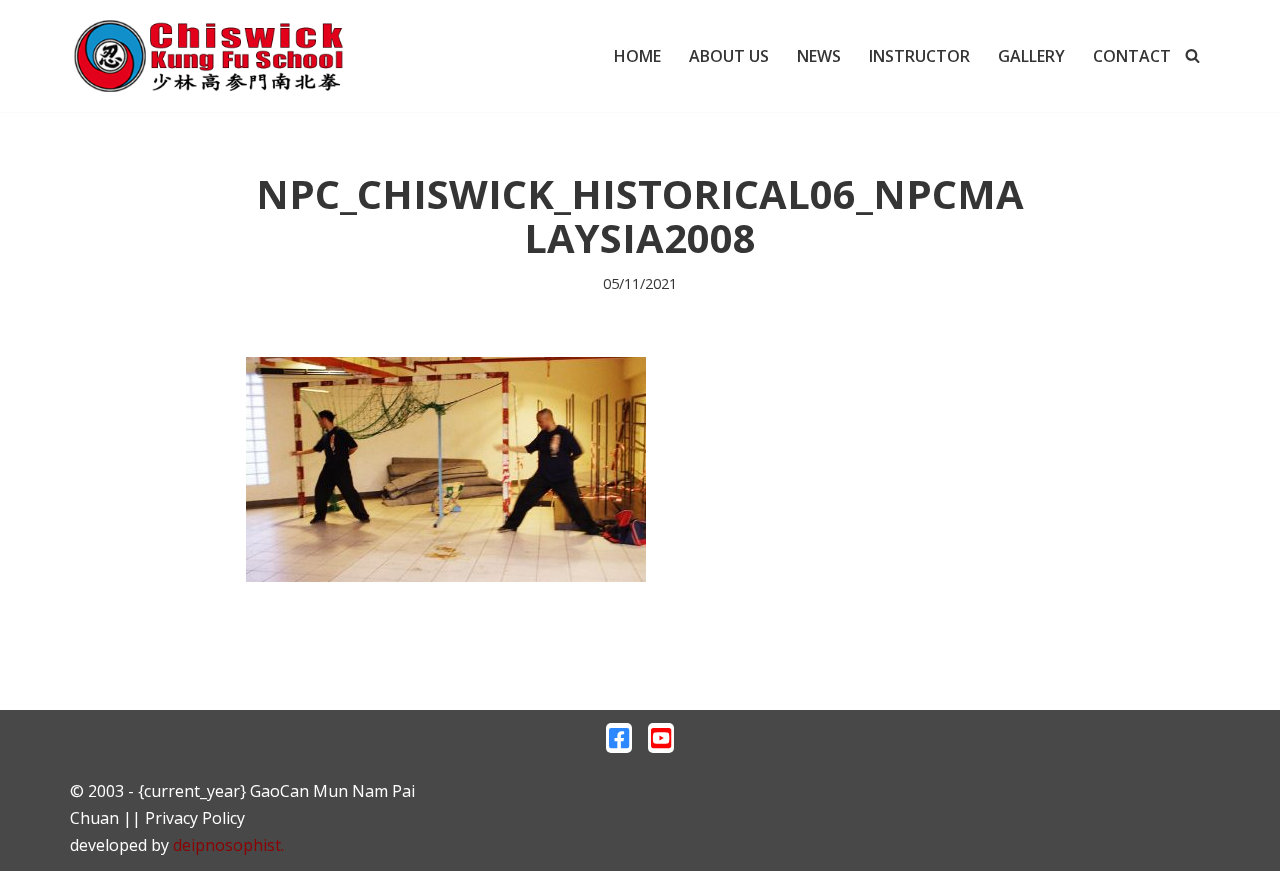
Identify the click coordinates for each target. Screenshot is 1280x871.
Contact (1132, 56)
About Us (729, 56)
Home (637, 56)
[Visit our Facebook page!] (619, 743)
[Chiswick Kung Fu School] (210, 56)
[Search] (1192, 55)
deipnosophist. (228, 845)
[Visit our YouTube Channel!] (661, 743)
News (819, 56)
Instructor (919, 56)
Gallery (1031, 56)
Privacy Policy (195, 818)
